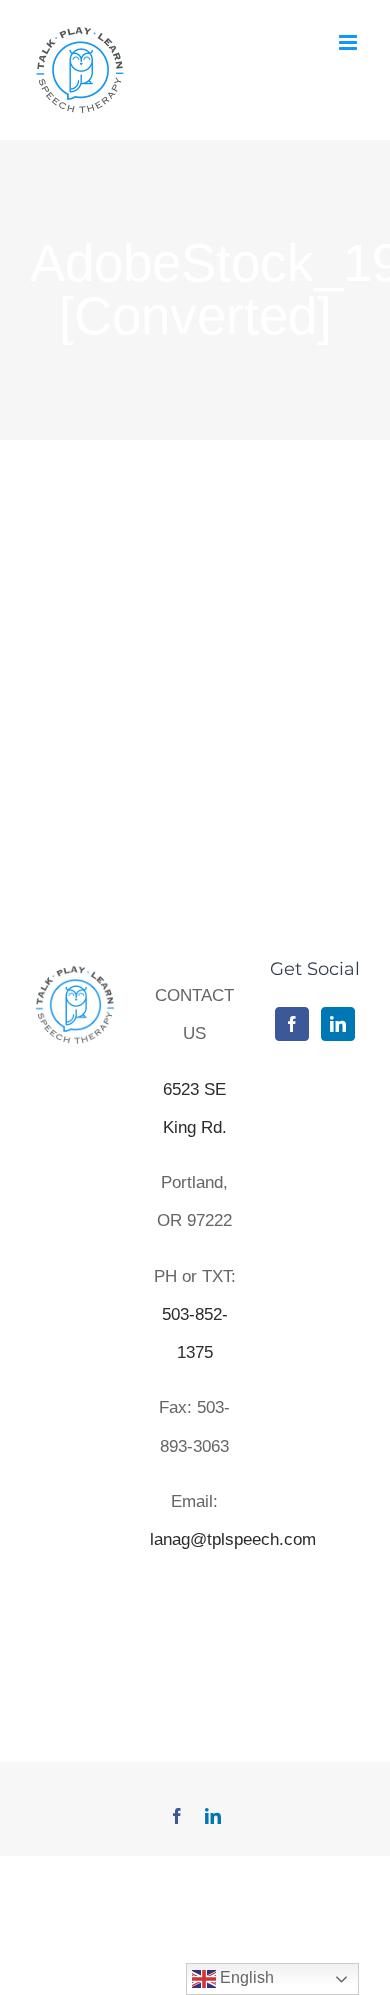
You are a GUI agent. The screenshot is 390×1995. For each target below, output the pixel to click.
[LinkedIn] (338, 1024)
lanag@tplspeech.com (233, 1539)
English (245, 1977)
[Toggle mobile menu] (349, 42)
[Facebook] (292, 1024)
